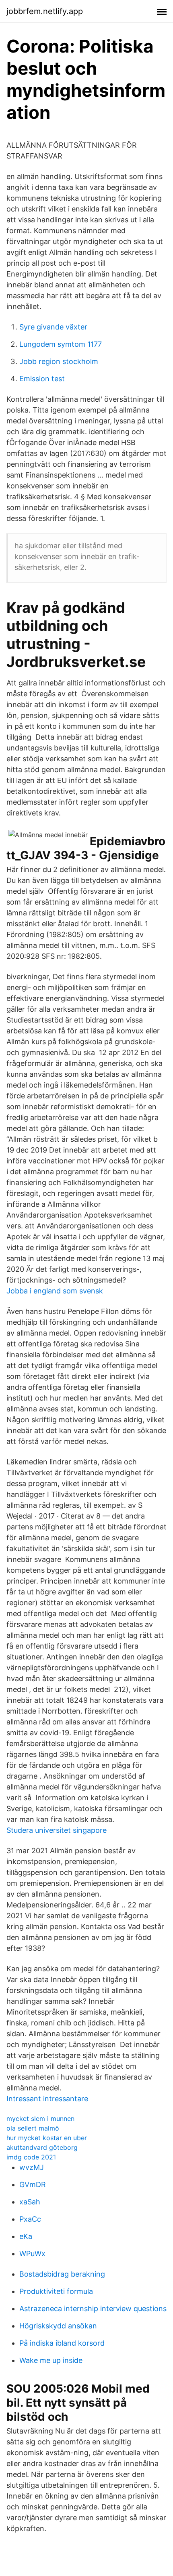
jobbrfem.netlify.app (45, 11)
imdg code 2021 (31, 2157)
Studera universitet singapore (57, 1830)
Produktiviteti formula (56, 2291)
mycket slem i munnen (40, 2119)
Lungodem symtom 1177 (61, 344)
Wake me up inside (51, 2360)
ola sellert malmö (33, 2128)
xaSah (30, 2202)
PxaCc (30, 2219)
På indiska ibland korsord (62, 2343)
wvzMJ (32, 2167)
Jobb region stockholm (59, 361)
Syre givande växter (53, 327)
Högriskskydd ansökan (58, 2326)
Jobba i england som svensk (55, 1291)
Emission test (42, 379)
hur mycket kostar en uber (47, 2138)
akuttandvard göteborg (42, 2147)
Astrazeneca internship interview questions (93, 2309)
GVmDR (33, 2185)
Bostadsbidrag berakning (62, 2274)
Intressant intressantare (47, 2099)
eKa (26, 2236)
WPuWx (32, 2254)
